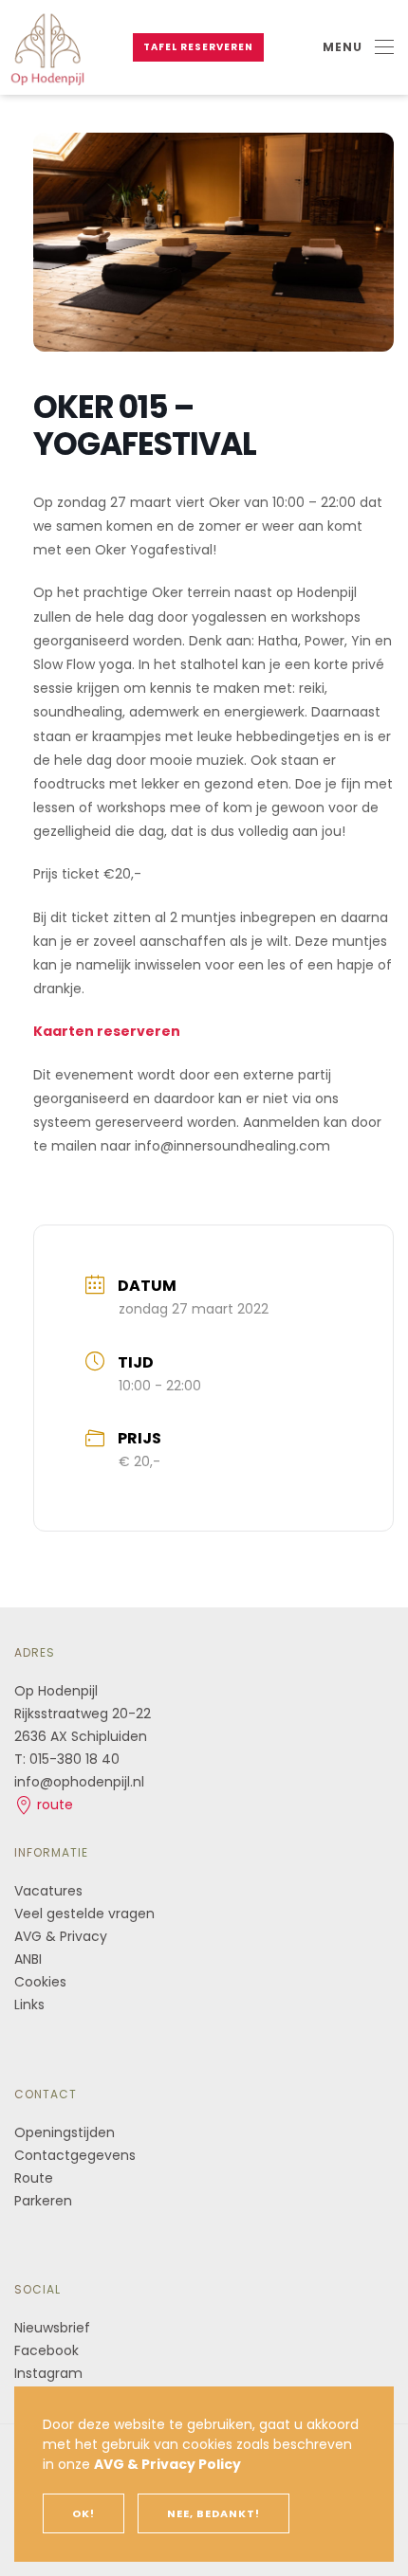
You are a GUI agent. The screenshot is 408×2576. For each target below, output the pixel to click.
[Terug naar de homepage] (47, 47)
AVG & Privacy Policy (167, 2464)
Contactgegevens (75, 2155)
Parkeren (43, 2201)
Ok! (83, 2513)
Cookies (40, 1982)
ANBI (28, 1959)
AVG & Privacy (61, 1936)
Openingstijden (65, 2132)
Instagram (48, 2373)
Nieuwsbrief (52, 2328)
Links (29, 2005)
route (53, 1805)
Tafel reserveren (198, 47)
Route (36, 2178)
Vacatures (48, 1891)
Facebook (46, 2350)
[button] (358, 47)
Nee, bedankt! (213, 2513)
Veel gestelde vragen (84, 1914)
